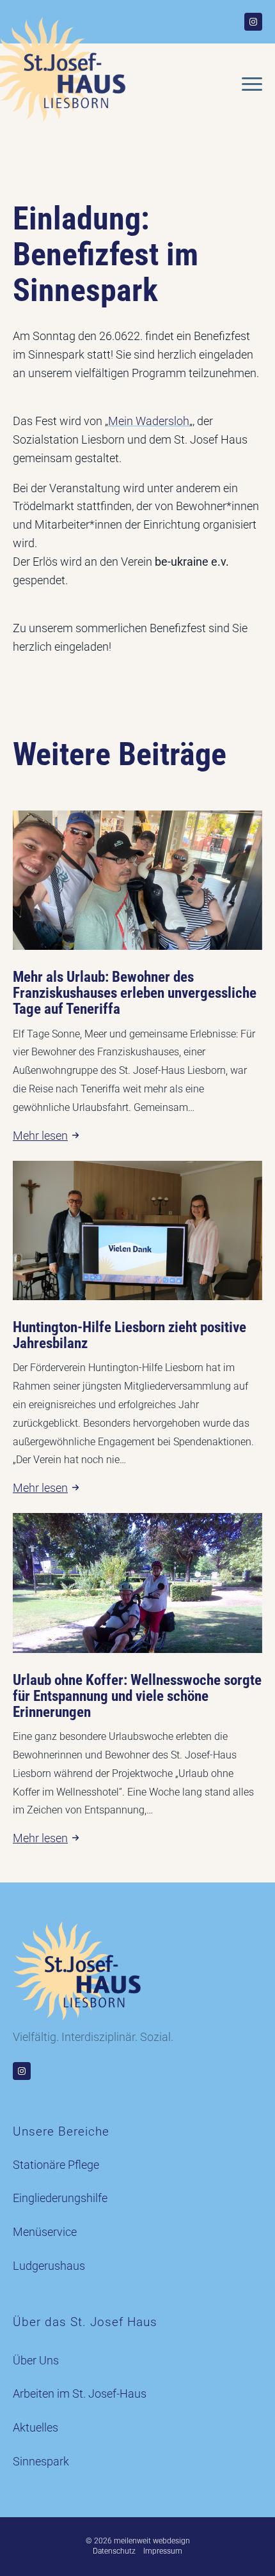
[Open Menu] (252, 84)
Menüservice (45, 2232)
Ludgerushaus (49, 2266)
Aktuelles (35, 2427)
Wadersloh (162, 421)
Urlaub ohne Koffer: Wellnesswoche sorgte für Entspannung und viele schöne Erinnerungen (137, 1696)
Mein (122, 421)
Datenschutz (114, 2551)
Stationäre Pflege (56, 2165)
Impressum (163, 2551)
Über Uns (36, 2360)
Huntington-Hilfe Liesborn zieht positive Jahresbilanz (130, 1335)
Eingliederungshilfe (60, 2198)
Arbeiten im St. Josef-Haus (80, 2394)
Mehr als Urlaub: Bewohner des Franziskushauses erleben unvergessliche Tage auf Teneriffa (135, 993)
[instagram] (253, 22)
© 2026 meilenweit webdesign (138, 2541)
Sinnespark (41, 2461)
